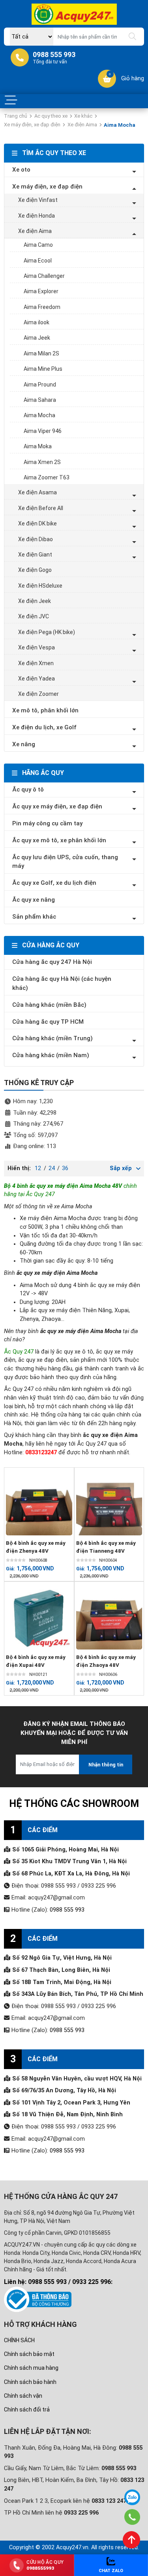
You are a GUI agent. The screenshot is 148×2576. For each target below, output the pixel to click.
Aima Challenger (44, 276)
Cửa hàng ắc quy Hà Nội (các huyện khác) (62, 983)
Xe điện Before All (41, 508)
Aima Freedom (42, 307)
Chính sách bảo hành (30, 2382)
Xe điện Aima (82, 125)
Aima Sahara (40, 400)
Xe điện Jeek (35, 601)
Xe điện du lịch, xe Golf (44, 727)
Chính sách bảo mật (29, 2354)
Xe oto (21, 170)
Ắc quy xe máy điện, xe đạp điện (57, 806)
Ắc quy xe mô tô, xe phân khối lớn (59, 840)
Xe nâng (24, 744)
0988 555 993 (67, 1910)
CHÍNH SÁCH (19, 2340)
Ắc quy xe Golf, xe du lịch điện (54, 883)
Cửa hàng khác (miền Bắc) (49, 1005)
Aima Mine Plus (43, 369)
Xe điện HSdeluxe (40, 586)
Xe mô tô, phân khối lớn (45, 710)
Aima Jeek (37, 338)
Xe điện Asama (37, 492)
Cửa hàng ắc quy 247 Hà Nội (52, 962)
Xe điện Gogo (35, 570)
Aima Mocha (39, 415)
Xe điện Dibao (36, 539)
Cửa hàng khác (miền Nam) (51, 1055)
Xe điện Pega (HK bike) (47, 632)
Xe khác (83, 116)
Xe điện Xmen (36, 663)
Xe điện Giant (35, 555)
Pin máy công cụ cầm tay (47, 823)
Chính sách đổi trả (27, 2410)
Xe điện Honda (37, 216)
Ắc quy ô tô (28, 790)
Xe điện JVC (34, 616)
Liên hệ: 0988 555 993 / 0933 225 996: (58, 2282)
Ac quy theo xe (51, 116)
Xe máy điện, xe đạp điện (32, 125)
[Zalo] (132, 2497)
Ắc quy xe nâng (34, 900)
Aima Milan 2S (41, 353)
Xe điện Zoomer (38, 694)
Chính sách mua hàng (31, 2368)
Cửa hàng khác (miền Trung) (52, 1038)
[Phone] (132, 2517)
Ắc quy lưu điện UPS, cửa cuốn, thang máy (65, 862)
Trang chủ (16, 116)
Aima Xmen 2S (42, 462)
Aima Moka (38, 446)
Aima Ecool (38, 261)
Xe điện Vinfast (38, 200)
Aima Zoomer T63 (47, 477)
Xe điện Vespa (37, 647)
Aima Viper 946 (43, 431)
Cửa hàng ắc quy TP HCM (48, 1022)
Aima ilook (37, 322)
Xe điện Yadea (37, 679)
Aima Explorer (41, 291)
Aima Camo (38, 245)
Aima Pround (40, 385)
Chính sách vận (23, 2396)
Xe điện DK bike (37, 523)
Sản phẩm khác (34, 917)
